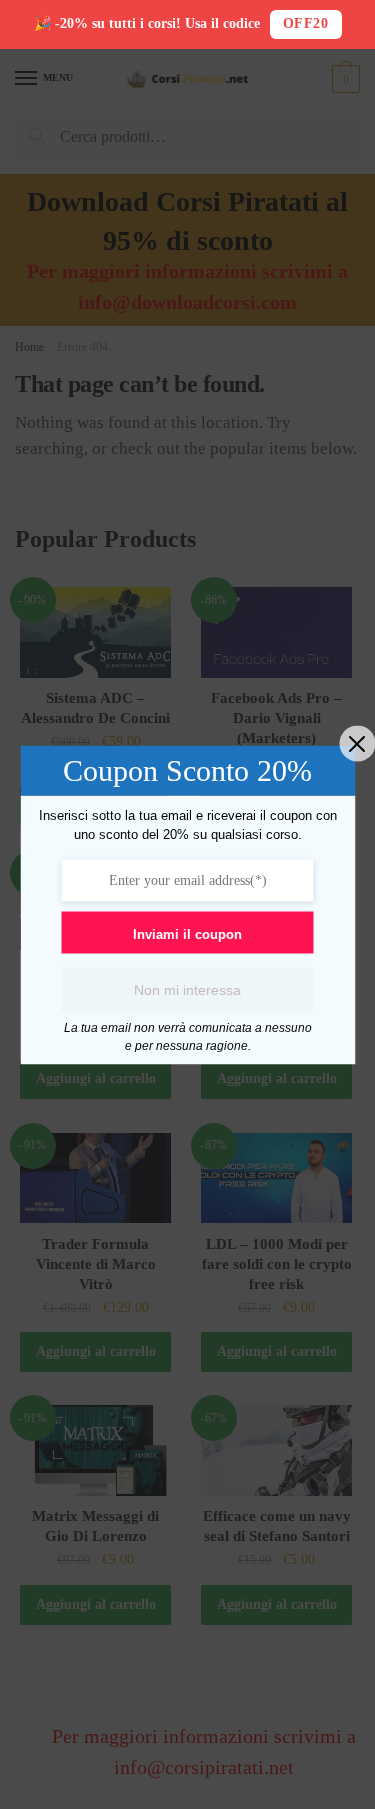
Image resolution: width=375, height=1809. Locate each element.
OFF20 (306, 23)
